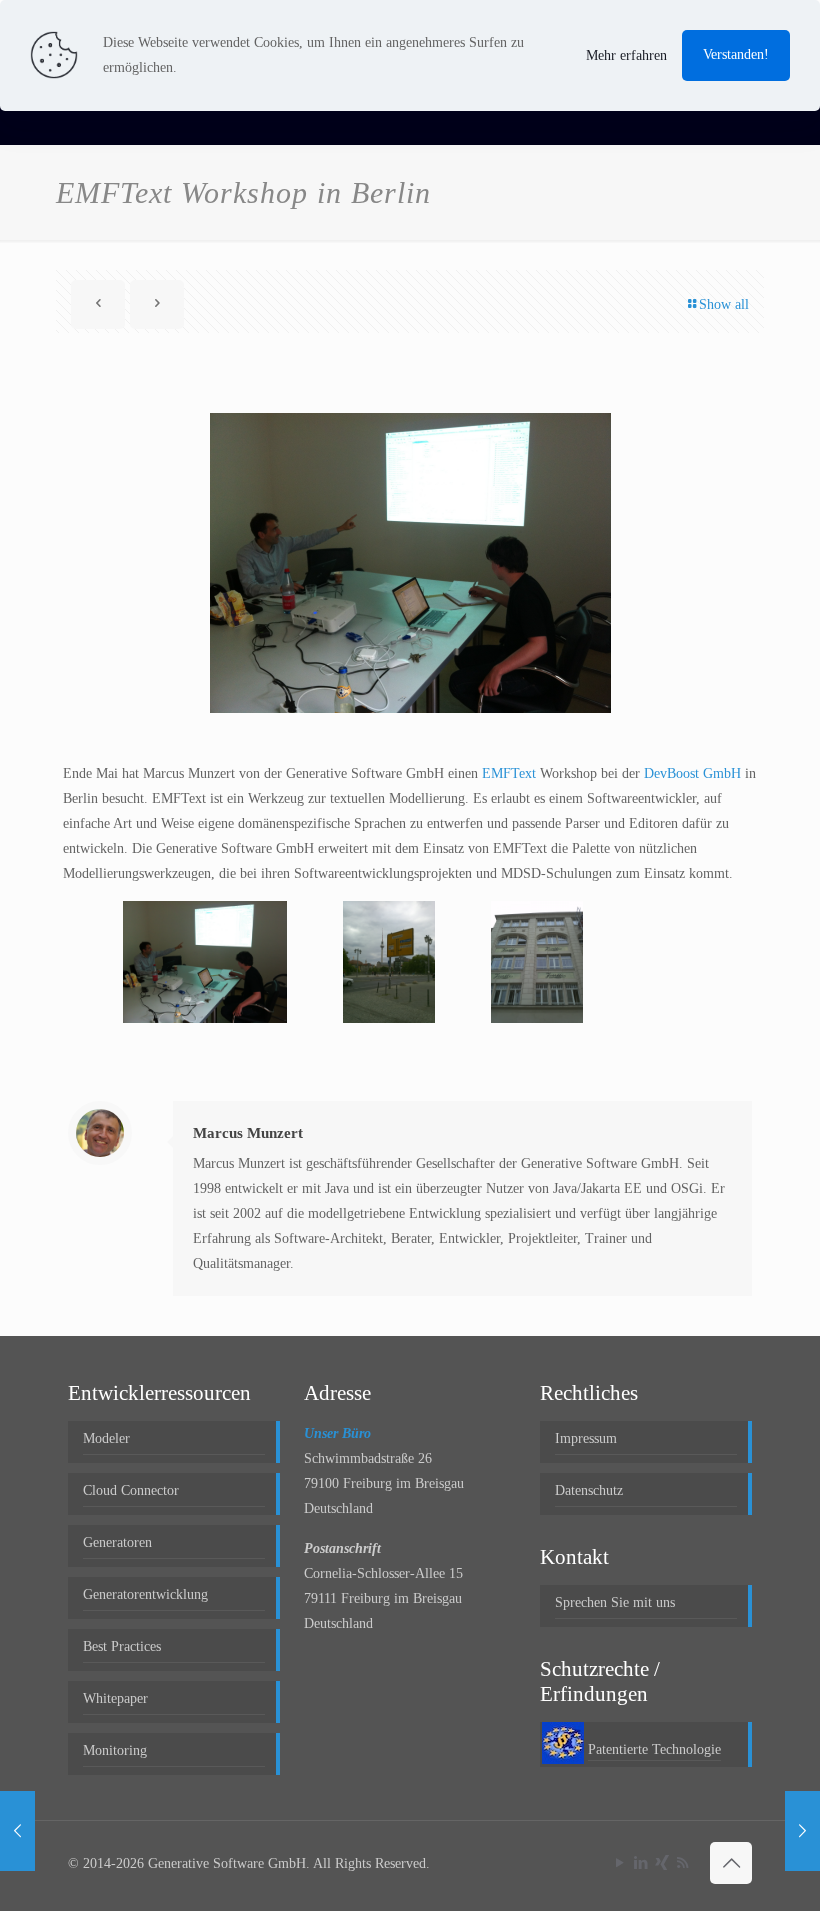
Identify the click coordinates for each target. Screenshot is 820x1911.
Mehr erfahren (626, 55)
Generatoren (117, 1542)
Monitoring (115, 1750)
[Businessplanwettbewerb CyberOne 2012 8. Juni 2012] (802, 1831)
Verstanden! (736, 54)
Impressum (586, 1438)
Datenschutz (589, 1490)
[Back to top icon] (731, 1863)
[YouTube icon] (619, 1863)
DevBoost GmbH (692, 773)
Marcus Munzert (248, 1133)
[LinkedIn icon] (640, 1863)
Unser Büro (337, 1433)
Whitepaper (115, 1698)
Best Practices (122, 1646)
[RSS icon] (682, 1863)
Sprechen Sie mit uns (615, 1602)
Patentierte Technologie (654, 1749)
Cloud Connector (131, 1490)
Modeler (106, 1438)
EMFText (509, 773)
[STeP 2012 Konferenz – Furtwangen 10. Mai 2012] (17, 1831)
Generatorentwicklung (145, 1594)
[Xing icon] (661, 1863)
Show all (724, 304)
